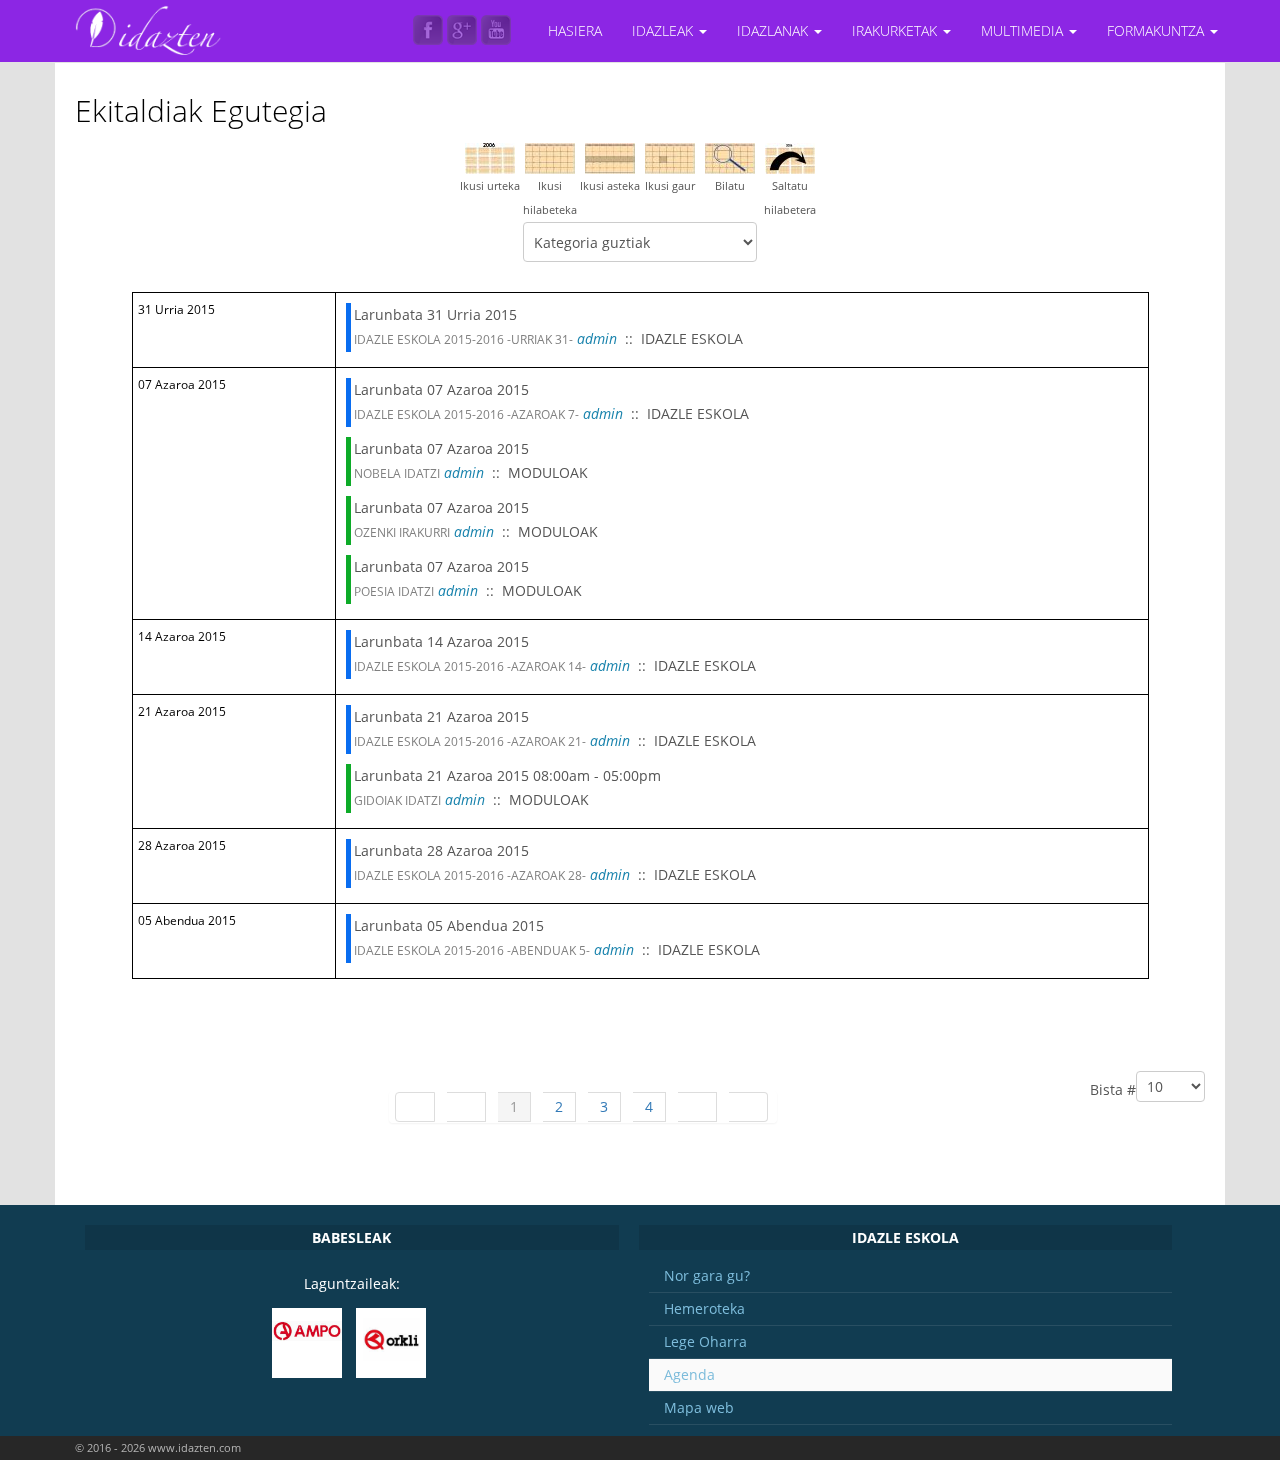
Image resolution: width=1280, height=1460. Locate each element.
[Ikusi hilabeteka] (550, 156)
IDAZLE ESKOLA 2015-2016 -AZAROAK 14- (470, 666)
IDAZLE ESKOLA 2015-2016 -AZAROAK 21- (470, 741)
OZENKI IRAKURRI (402, 532)
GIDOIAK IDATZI (397, 800)
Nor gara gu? (707, 1275)
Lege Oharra (705, 1341)
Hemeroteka (704, 1308)
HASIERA (575, 30)
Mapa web (699, 1407)
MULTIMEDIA (1024, 30)
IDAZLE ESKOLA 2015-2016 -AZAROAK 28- (470, 875)
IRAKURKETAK (896, 30)
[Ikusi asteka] (610, 156)
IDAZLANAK (774, 30)
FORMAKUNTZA (1157, 30)
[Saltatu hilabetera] (790, 156)
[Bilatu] (730, 156)
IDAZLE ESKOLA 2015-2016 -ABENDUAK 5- (472, 950)
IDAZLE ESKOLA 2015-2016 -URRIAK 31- (463, 339)
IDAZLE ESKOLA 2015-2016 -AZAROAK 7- (466, 414)
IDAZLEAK (664, 30)
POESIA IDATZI (394, 591)
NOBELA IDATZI (397, 473)
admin (597, 338)
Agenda (689, 1374)
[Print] (1181, 97)
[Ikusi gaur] (670, 156)
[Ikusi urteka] (490, 156)
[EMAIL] (1198, 97)
